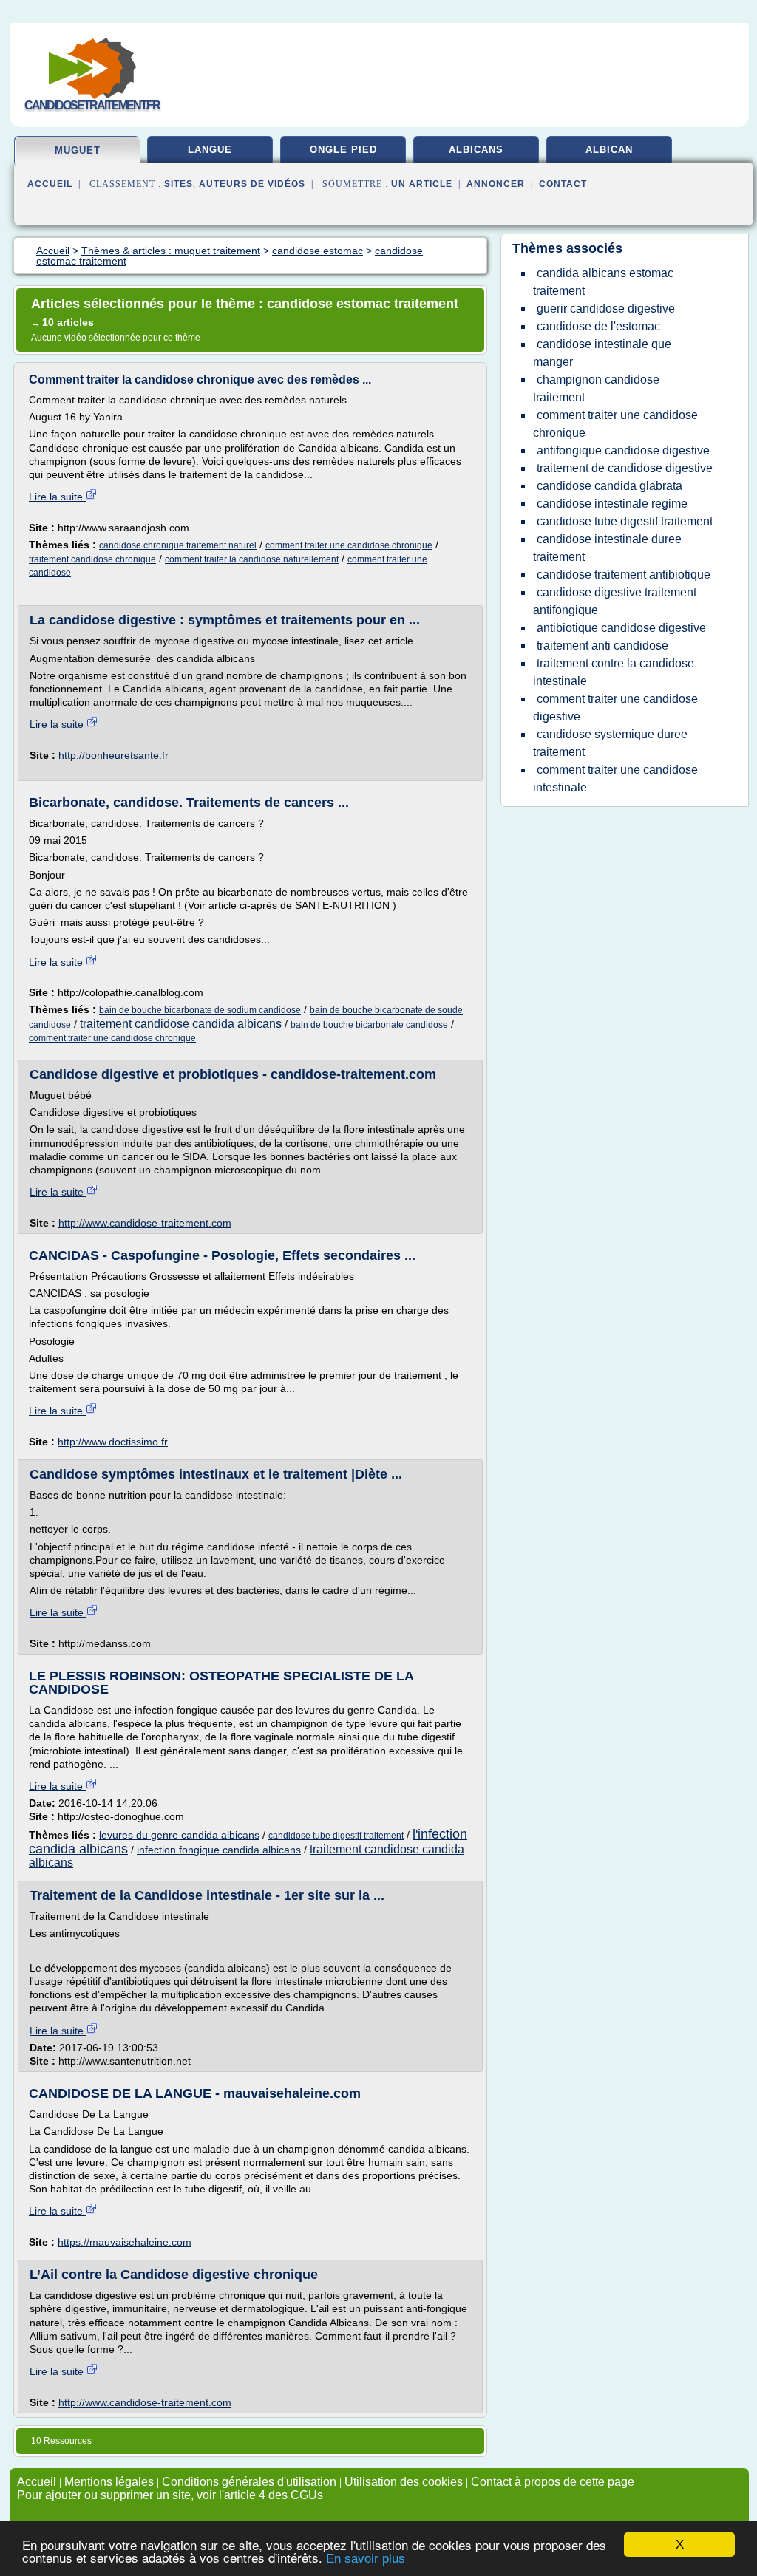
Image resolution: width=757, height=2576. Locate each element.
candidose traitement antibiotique (624, 575)
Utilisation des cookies (404, 2482)
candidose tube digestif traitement (336, 1836)
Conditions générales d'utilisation (249, 2482)
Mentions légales (109, 2482)
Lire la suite (57, 497)
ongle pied (343, 150)
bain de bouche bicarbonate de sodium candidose (200, 1010)
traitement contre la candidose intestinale (614, 672)
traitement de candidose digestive (625, 468)
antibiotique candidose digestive (621, 628)
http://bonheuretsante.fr (113, 755)
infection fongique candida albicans (219, 1850)
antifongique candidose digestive (623, 450)
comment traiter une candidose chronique (349, 545)
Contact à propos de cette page (553, 2482)
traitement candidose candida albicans (181, 1024)
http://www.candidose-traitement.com (145, 1223)
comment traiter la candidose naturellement (252, 559)
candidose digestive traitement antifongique (615, 601)
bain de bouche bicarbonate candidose (369, 1025)
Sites (179, 184)
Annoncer (496, 184)
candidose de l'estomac (598, 326)
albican (609, 150)
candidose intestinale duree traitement (607, 548)
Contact (563, 184)
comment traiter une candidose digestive (615, 708)
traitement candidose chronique (92, 559)
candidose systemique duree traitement (610, 743)
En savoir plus (366, 2559)
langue (210, 150)
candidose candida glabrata (610, 486)
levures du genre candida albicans (179, 1835)
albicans (476, 150)
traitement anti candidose (602, 645)
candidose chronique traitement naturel (178, 545)
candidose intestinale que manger (602, 353)
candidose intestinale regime (612, 504)
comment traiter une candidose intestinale (615, 778)
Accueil (50, 184)
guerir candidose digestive (606, 309)
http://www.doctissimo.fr (113, 1442)
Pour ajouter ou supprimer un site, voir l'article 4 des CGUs (170, 2495)
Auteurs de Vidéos (252, 184)
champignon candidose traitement (596, 388)
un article (422, 184)
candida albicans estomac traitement (603, 282)
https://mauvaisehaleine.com (125, 2242)
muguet (78, 150)
